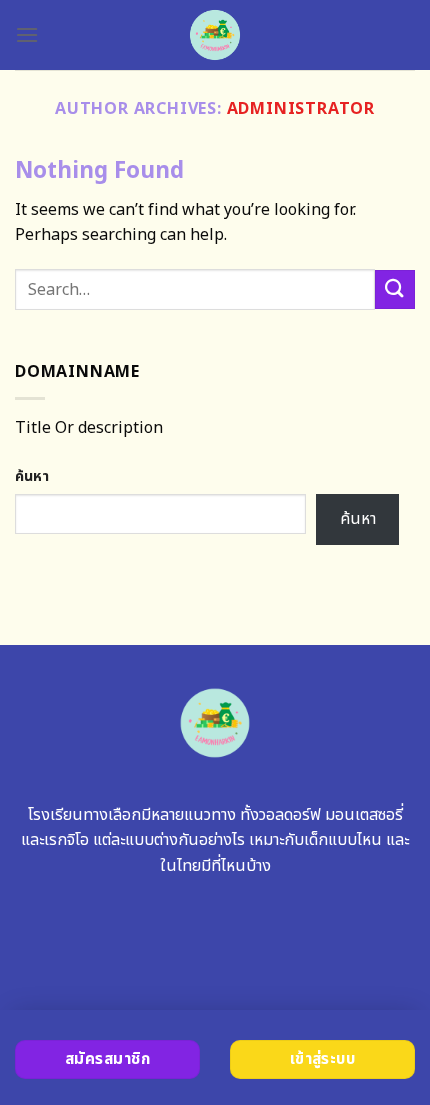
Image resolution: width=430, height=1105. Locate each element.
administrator (301, 109)
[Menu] (27, 34)
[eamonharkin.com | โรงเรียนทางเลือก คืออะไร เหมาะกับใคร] (215, 35)
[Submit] (395, 289)
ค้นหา (32, 476)
